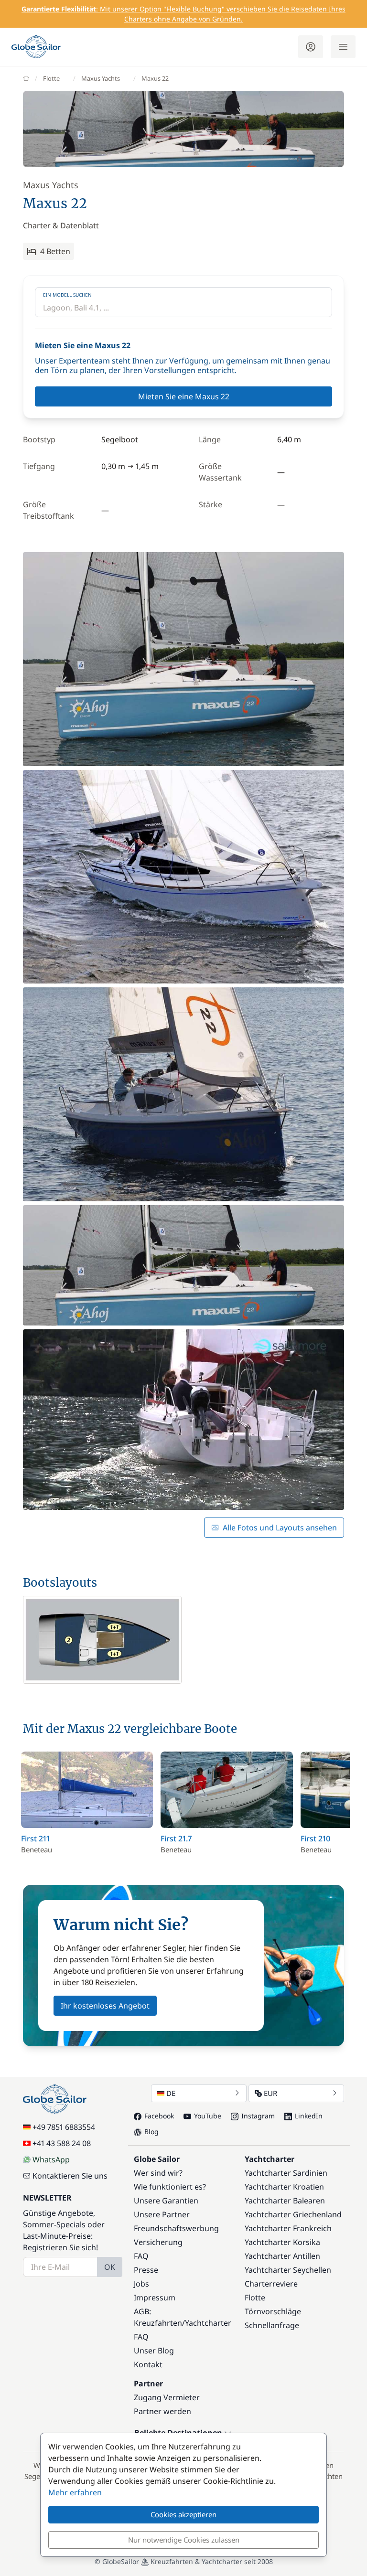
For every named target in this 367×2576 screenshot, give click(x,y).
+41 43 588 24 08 (62, 2143)
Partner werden (162, 2411)
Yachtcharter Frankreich (288, 2228)
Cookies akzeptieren (183, 2514)
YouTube (208, 2116)
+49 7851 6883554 (64, 2127)
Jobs (141, 2284)
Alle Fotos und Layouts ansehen (280, 1528)
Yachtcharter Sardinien (286, 2173)
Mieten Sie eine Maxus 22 (184, 396)
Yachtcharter (208, 2323)
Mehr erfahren (75, 2492)
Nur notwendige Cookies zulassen (184, 2540)
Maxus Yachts (101, 78)
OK (110, 2267)
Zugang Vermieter (167, 2397)
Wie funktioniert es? (170, 2187)
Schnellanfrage (272, 2325)
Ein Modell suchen (67, 295)
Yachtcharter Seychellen (288, 2270)
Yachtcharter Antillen (282, 2256)
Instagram (258, 2116)
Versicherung (158, 2242)
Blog (151, 2132)
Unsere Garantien (166, 2201)
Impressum (155, 2298)
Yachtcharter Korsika (282, 2242)
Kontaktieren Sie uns (70, 2176)
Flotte (51, 78)
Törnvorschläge (273, 2311)
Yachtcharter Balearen (285, 2201)
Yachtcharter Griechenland (293, 2214)
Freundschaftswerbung (176, 2228)
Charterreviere (271, 2284)
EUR (270, 2093)
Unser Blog (154, 2351)
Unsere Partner (162, 2214)
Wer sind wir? (158, 2173)
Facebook (159, 2116)
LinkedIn (309, 2116)
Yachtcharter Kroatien (284, 2187)
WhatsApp (51, 2159)
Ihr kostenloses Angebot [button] (105, 2006)
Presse (146, 2270)
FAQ (141, 2256)
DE (171, 2093)
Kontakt (148, 2364)
